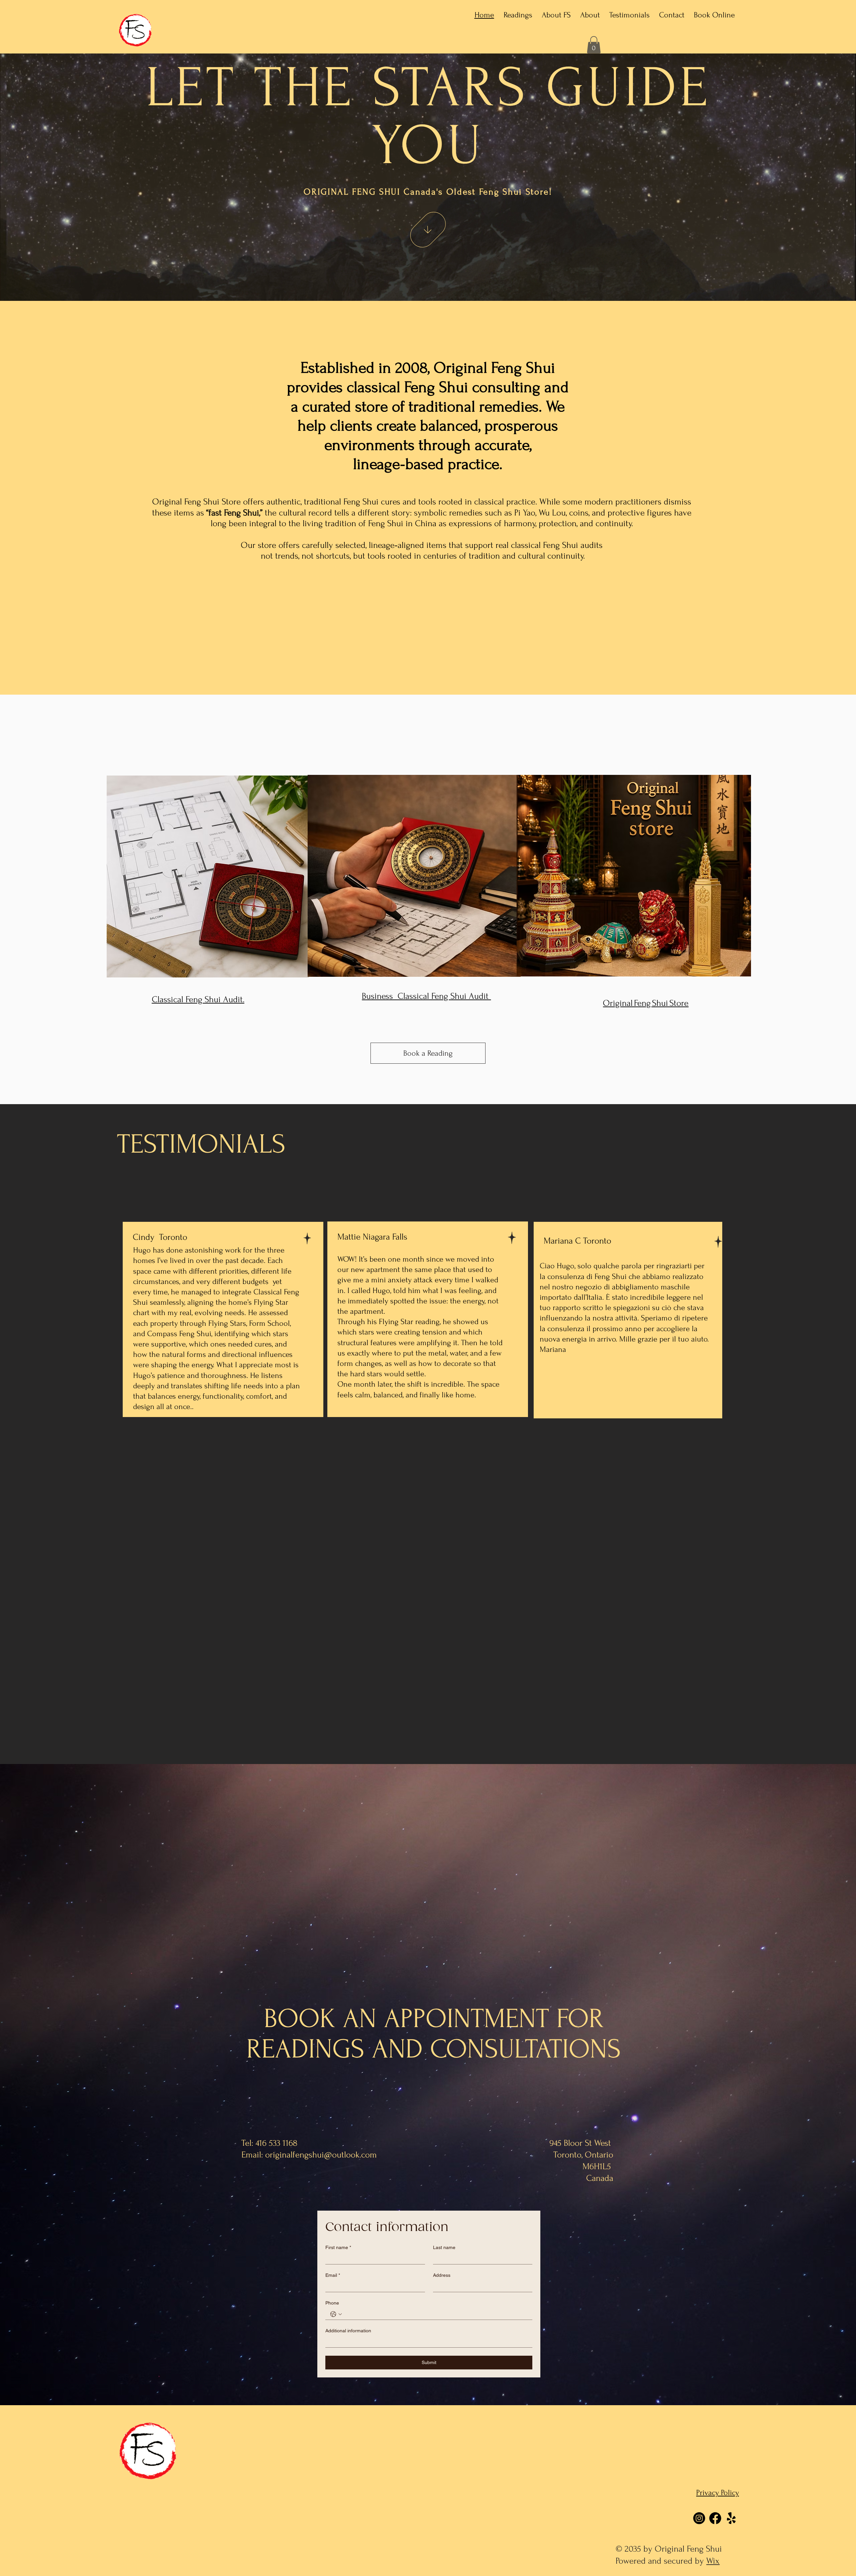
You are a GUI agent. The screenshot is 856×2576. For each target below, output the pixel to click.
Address (442, 2275)
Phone (332, 2303)
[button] (594, 45)
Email (333, 2275)
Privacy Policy (718, 2493)
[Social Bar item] (699, 2518)
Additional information (348, 2331)
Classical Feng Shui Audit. (198, 1000)
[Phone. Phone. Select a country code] (336, 2314)
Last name (444, 2247)
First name (338, 2247)
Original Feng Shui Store (646, 1003)
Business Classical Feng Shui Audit (426, 996)
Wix (713, 2561)
